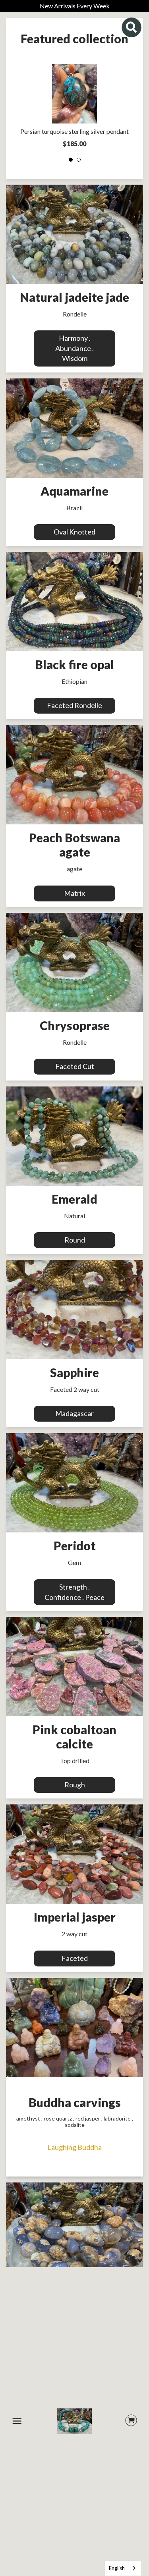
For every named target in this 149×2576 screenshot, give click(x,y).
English (117, 2568)
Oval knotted (74, 532)
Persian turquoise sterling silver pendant (74, 131)
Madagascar (74, 1413)
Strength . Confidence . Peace (74, 1592)
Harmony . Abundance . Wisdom (74, 348)
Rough (75, 1785)
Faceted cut (75, 1066)
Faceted (75, 1958)
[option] (74, 108)
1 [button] (71, 160)
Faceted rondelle (74, 705)
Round (75, 1240)
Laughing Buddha (74, 2147)
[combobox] (123, 2568)
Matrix (74, 893)
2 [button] (79, 160)
